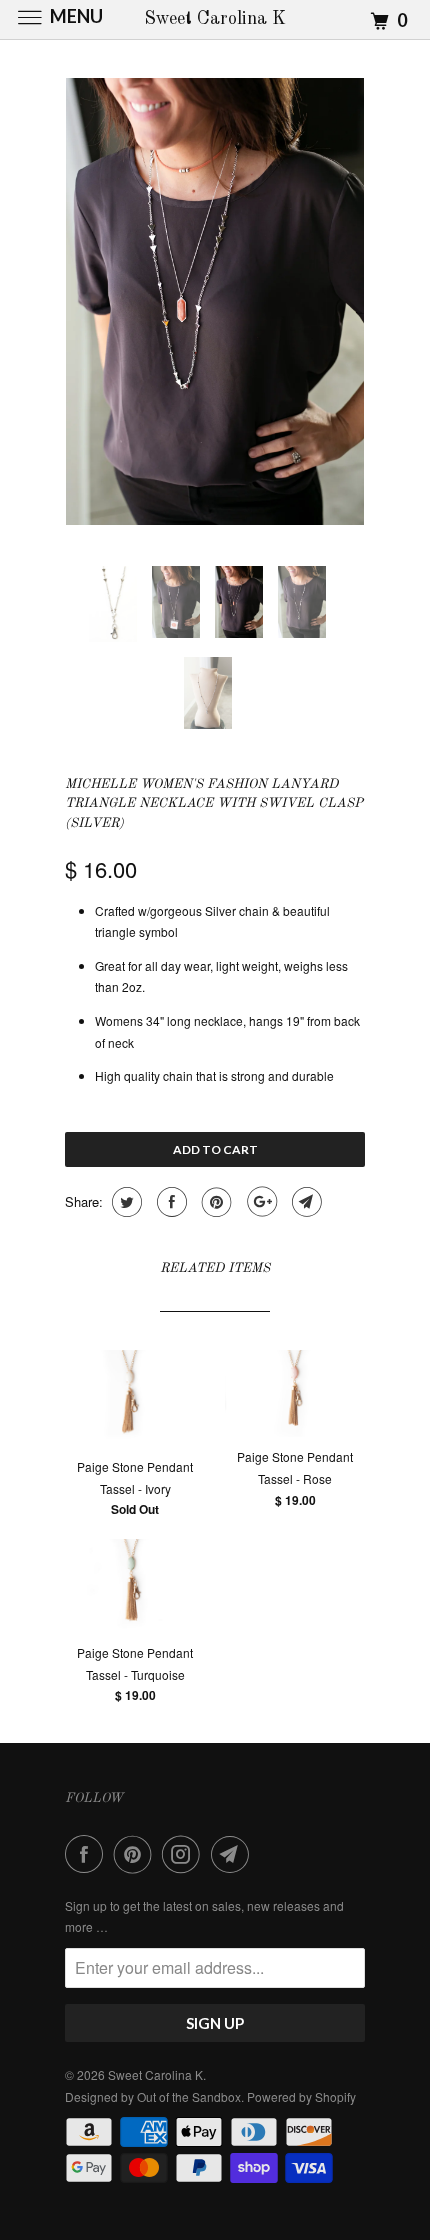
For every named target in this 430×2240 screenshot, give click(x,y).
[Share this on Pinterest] (214, 1202)
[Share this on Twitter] (124, 1202)
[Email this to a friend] (304, 1202)
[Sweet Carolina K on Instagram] (185, 1854)
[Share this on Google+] (259, 1202)
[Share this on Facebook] (169, 1202)
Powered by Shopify (301, 2096)
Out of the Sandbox (189, 2096)
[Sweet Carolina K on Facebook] (88, 1854)
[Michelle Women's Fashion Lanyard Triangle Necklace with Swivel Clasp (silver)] (215, 301)
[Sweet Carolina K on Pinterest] (137, 1854)
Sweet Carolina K (155, 2074)
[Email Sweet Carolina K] (234, 1854)
